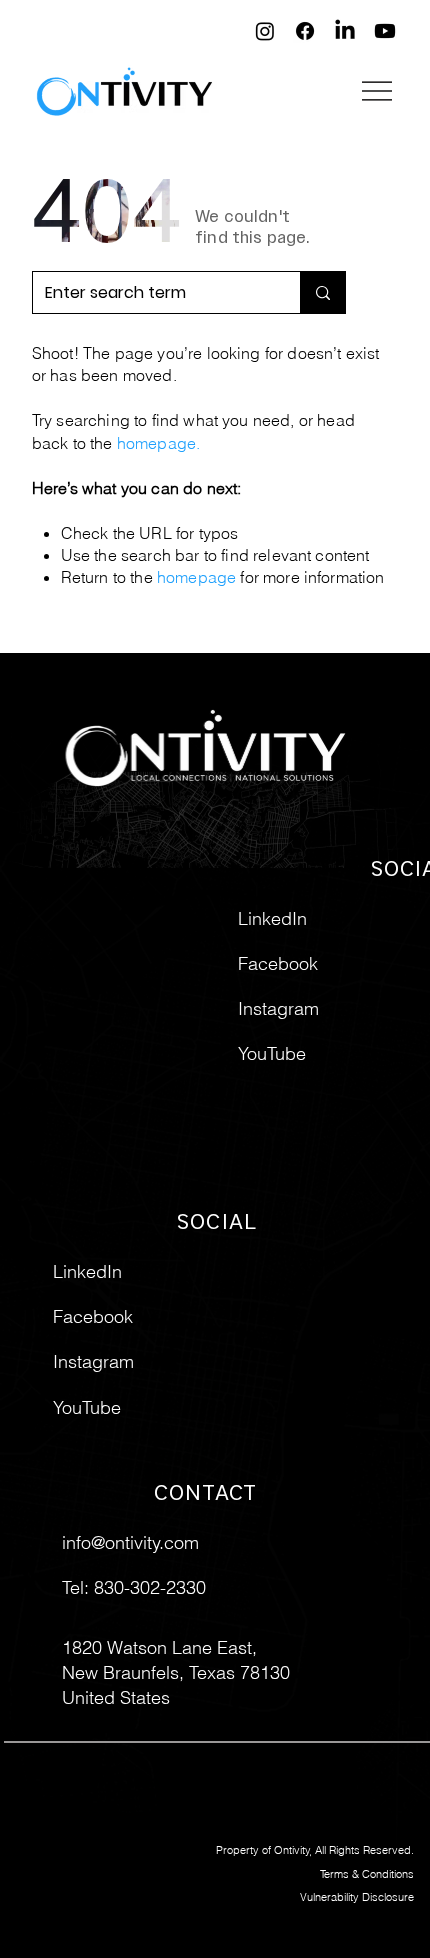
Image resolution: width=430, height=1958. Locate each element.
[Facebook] (305, 31)
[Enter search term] (322, 292)
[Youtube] (385, 31)
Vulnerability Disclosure (357, 1897)
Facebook (93, 1316)
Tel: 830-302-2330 (134, 1587)
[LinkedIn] (345, 31)
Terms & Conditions (367, 1874)
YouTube (87, 1407)
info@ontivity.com (130, 1542)
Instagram (93, 1361)
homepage (156, 443)
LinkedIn (87, 1271)
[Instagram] (265, 31)
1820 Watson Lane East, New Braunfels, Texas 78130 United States (176, 1672)
